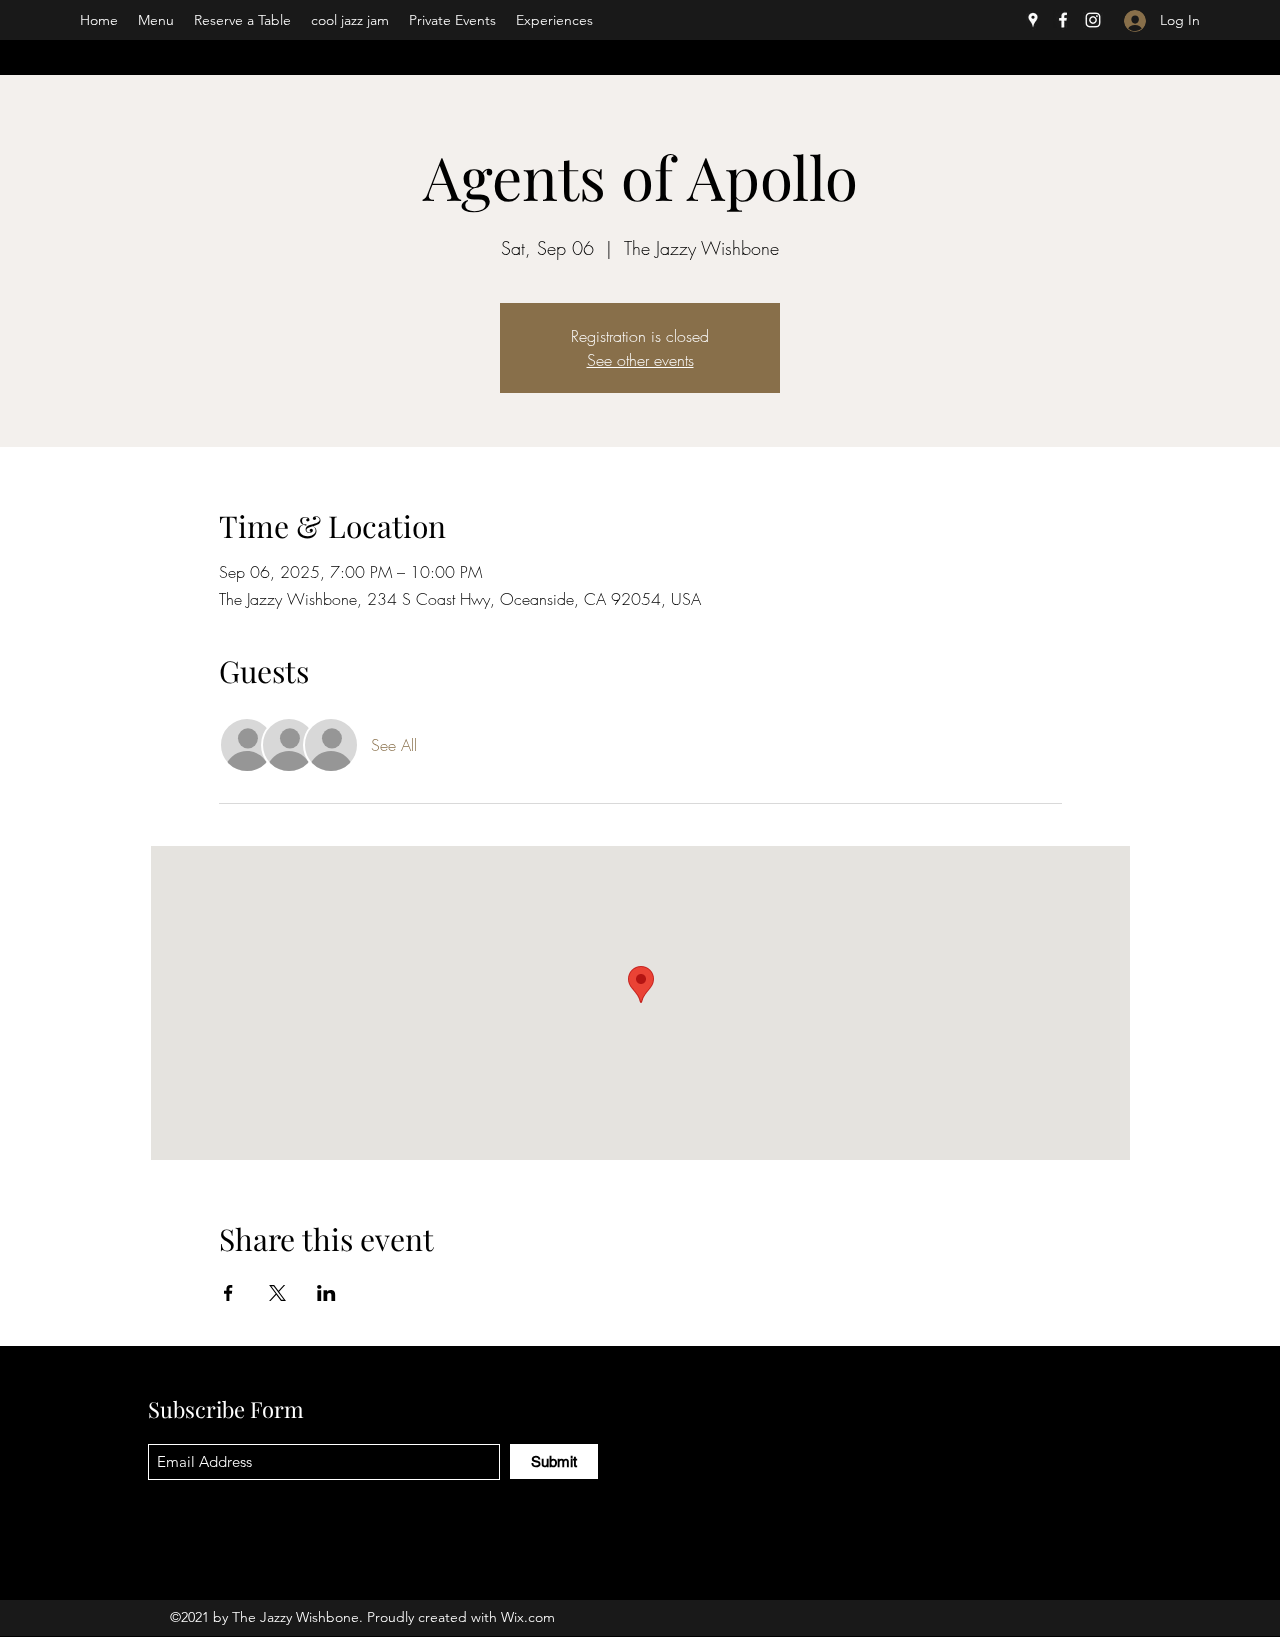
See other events (640, 360)
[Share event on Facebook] (228, 1293)
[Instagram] (1093, 20)
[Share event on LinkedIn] (326, 1293)
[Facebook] (1063, 20)
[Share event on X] (277, 1293)
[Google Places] (1033, 20)
